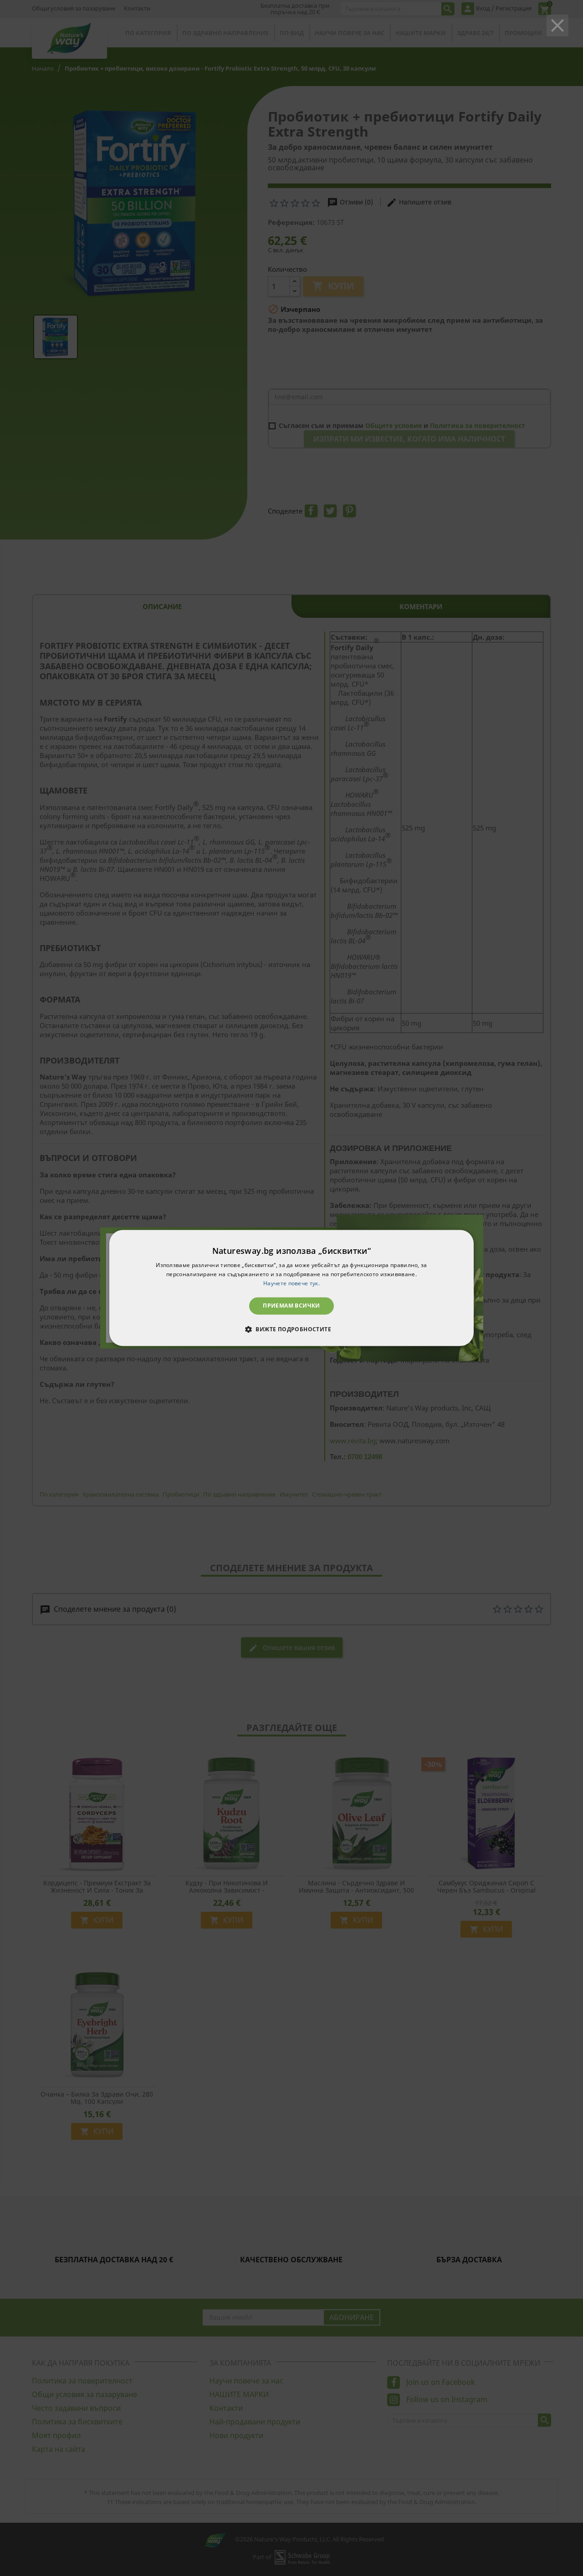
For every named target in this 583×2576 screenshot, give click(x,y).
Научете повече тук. (291, 1283)
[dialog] (291, 1288)
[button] (291, 1329)
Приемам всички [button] (291, 1306)
